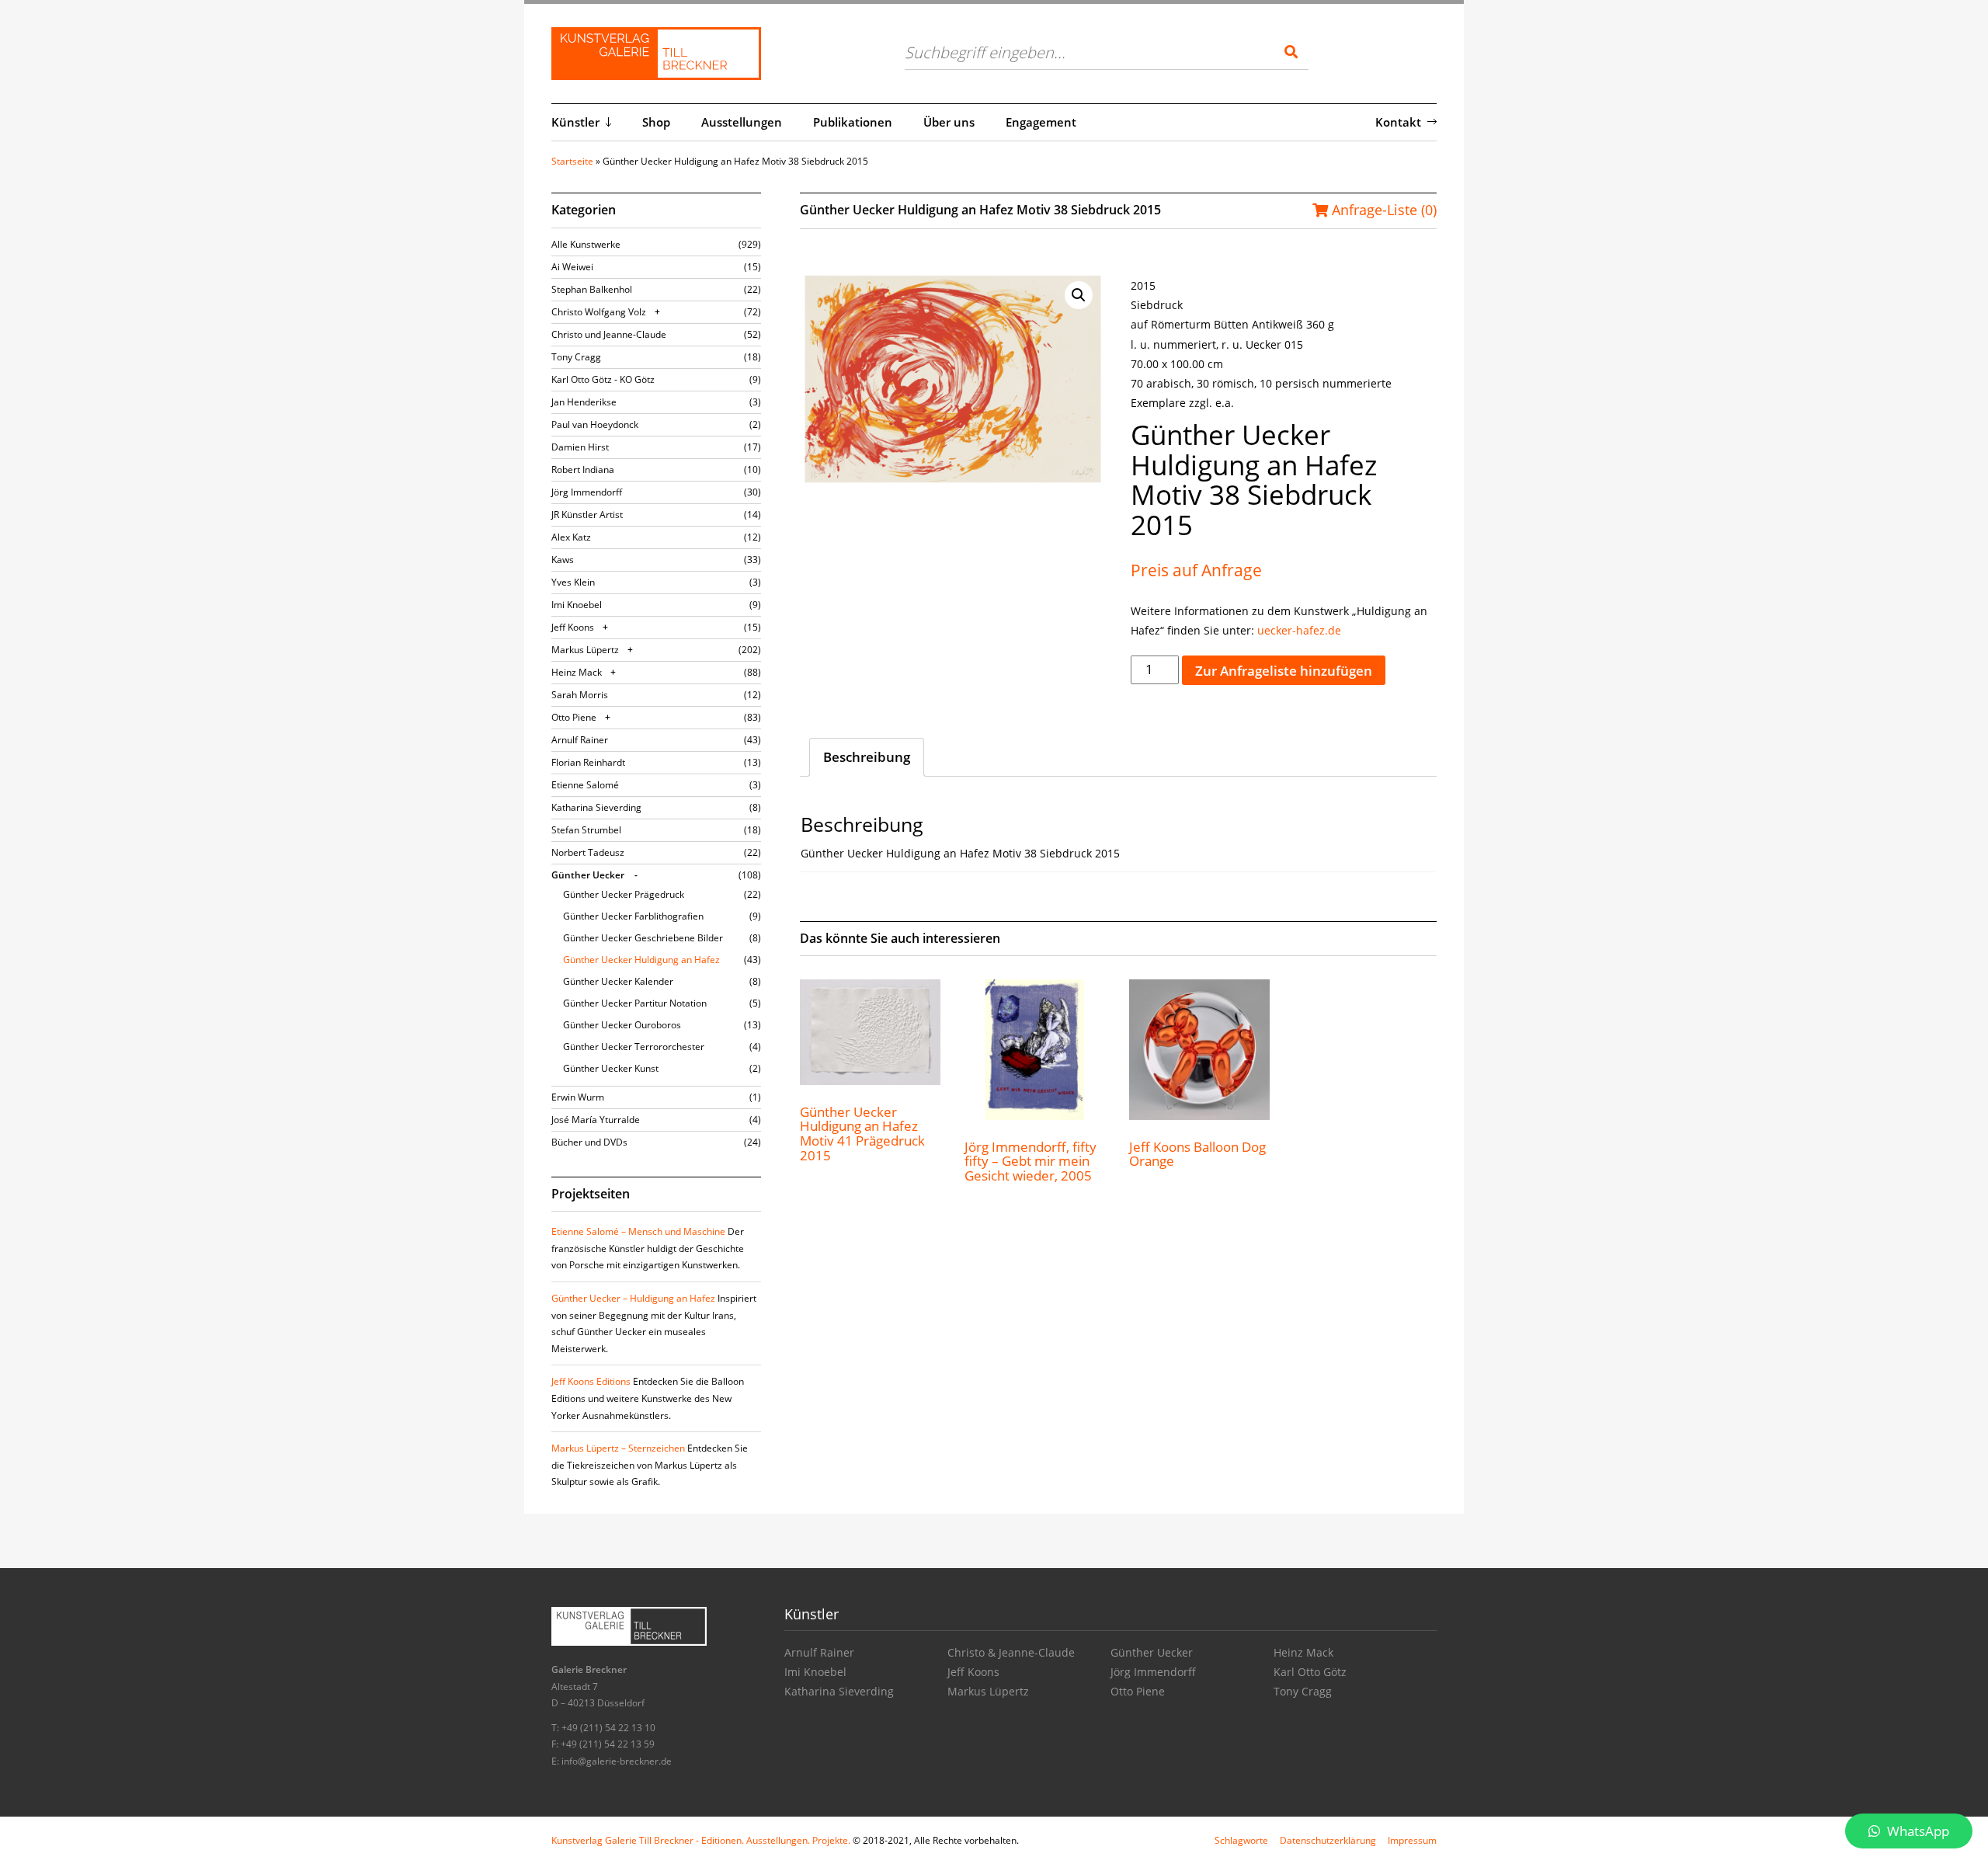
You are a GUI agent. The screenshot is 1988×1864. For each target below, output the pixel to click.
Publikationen (853, 122)
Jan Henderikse (584, 402)
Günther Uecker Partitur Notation (635, 1003)
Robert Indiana (583, 469)
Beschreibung (867, 757)
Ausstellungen (742, 122)
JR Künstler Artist (587, 515)
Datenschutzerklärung (1328, 1840)
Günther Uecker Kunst (611, 1068)
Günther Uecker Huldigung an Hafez (641, 960)
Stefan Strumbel (586, 830)
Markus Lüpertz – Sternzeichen (618, 1448)
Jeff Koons (573, 627)
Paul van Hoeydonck (595, 424)
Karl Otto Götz (1310, 1672)
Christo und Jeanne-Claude (609, 334)
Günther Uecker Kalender (618, 981)
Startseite (572, 161)
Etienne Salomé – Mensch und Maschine (638, 1231)
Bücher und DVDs (589, 1142)
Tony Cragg (576, 357)
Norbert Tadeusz (588, 852)
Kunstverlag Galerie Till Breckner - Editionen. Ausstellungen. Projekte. (701, 1840)
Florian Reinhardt (588, 762)
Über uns (949, 122)
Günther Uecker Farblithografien (633, 916)
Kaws (563, 560)
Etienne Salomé (585, 785)
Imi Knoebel (577, 605)
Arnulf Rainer (580, 740)
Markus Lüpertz (585, 650)
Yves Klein (573, 582)
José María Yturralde (596, 1120)
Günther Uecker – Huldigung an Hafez (633, 1298)
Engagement (1041, 122)
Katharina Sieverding (596, 807)
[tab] (867, 757)
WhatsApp (1917, 1831)
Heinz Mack (577, 672)
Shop (656, 122)
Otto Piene (574, 717)
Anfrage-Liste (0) (1382, 210)
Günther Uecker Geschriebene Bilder (643, 938)
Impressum (1412, 1840)
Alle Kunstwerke (586, 244)
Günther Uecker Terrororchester (634, 1047)
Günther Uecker (588, 875)
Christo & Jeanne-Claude (1011, 1652)
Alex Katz (571, 537)
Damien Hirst (580, 447)
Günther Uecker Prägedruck (624, 894)
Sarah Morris (580, 695)
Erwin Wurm (578, 1097)
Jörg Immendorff (587, 492)
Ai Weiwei (572, 267)
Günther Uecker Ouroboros (622, 1025)
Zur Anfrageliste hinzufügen (1284, 671)
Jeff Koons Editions (591, 1381)
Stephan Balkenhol (592, 289)
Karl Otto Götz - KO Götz (603, 379)
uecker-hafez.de (1299, 630)
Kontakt (1398, 122)
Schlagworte (1241, 1840)
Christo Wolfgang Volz (599, 312)
